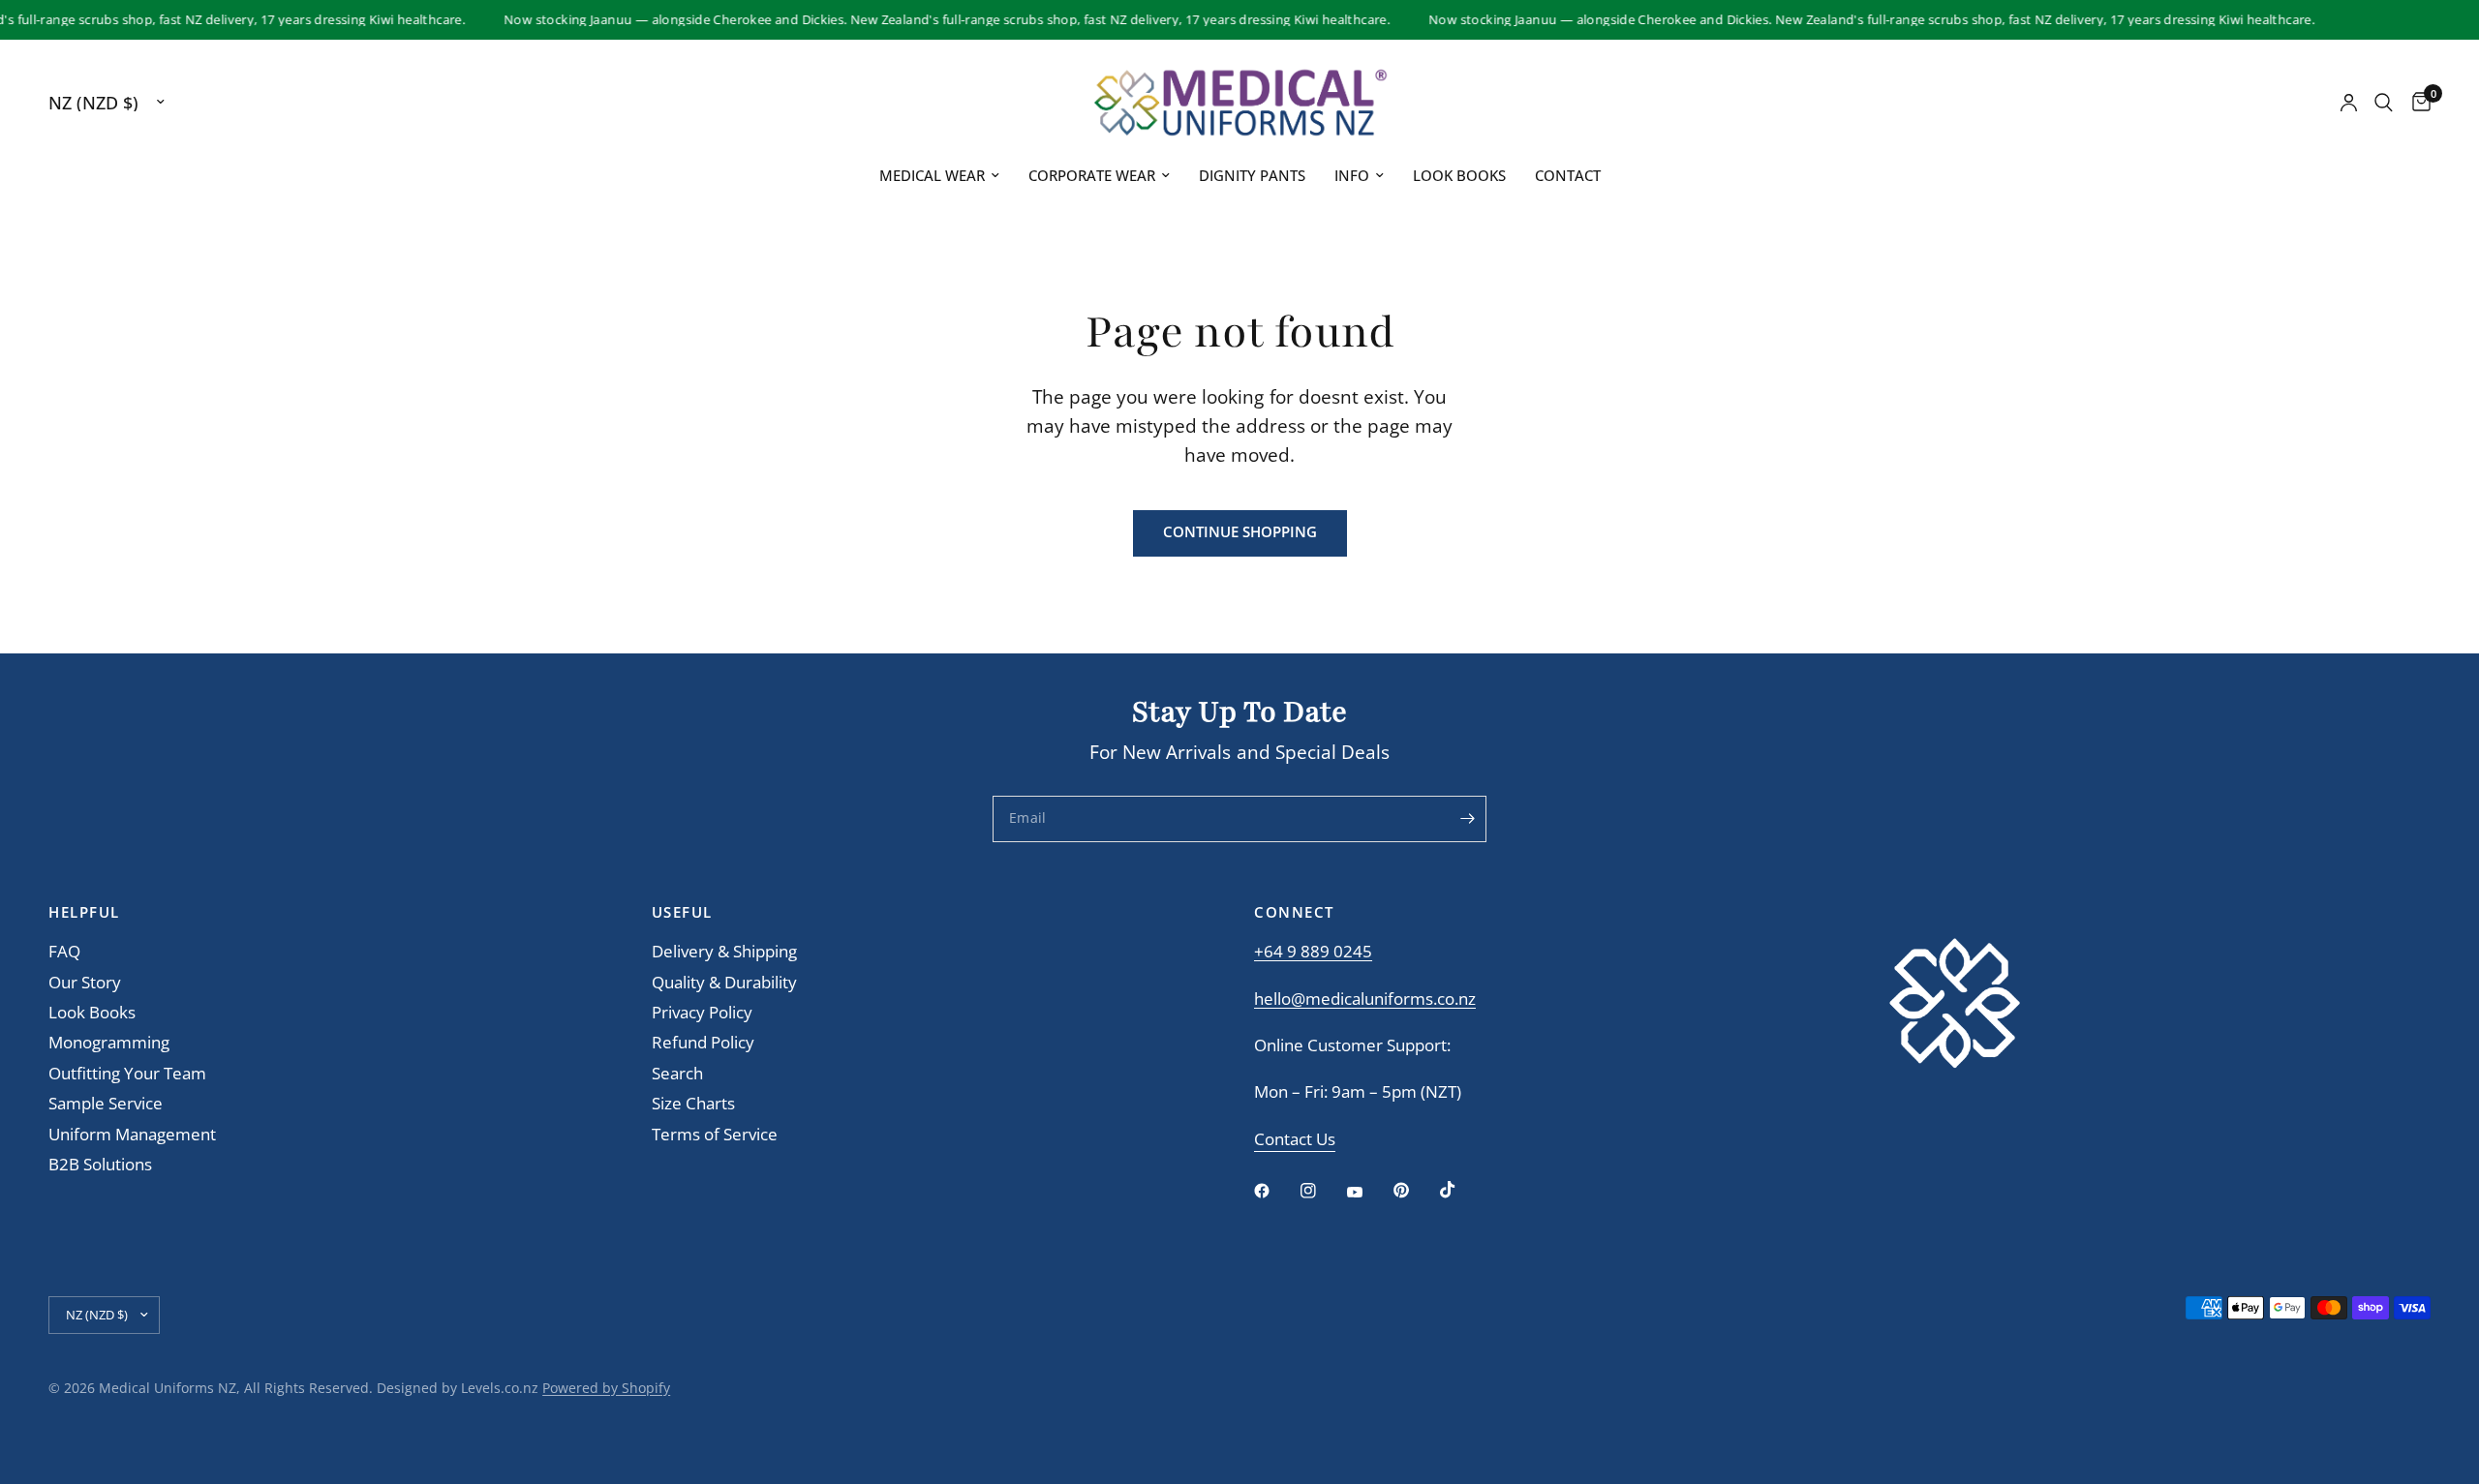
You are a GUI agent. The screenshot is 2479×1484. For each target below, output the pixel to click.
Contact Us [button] (1295, 1140)
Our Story (85, 982)
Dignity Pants (1252, 175)
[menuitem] (939, 176)
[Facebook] (1275, 1191)
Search (677, 1073)
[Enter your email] (1467, 819)
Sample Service (106, 1103)
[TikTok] (1461, 1190)
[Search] (2384, 103)
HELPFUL (84, 912)
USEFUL (682, 912)
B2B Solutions (100, 1164)
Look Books (1459, 175)
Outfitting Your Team (127, 1073)
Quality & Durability (724, 982)
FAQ (64, 951)
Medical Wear (932, 175)
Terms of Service (715, 1134)
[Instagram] (1322, 1191)
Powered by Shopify (606, 1388)
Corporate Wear (1092, 175)
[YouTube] (1368, 1193)
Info (1352, 175)
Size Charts (693, 1103)
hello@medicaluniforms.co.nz (1365, 999)
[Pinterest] (1415, 1190)
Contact (1568, 175)
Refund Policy (703, 1042)
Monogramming (109, 1042)
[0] (2417, 103)
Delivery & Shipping (724, 951)
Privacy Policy (702, 1012)
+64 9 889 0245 (1313, 951)
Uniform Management (132, 1134)
